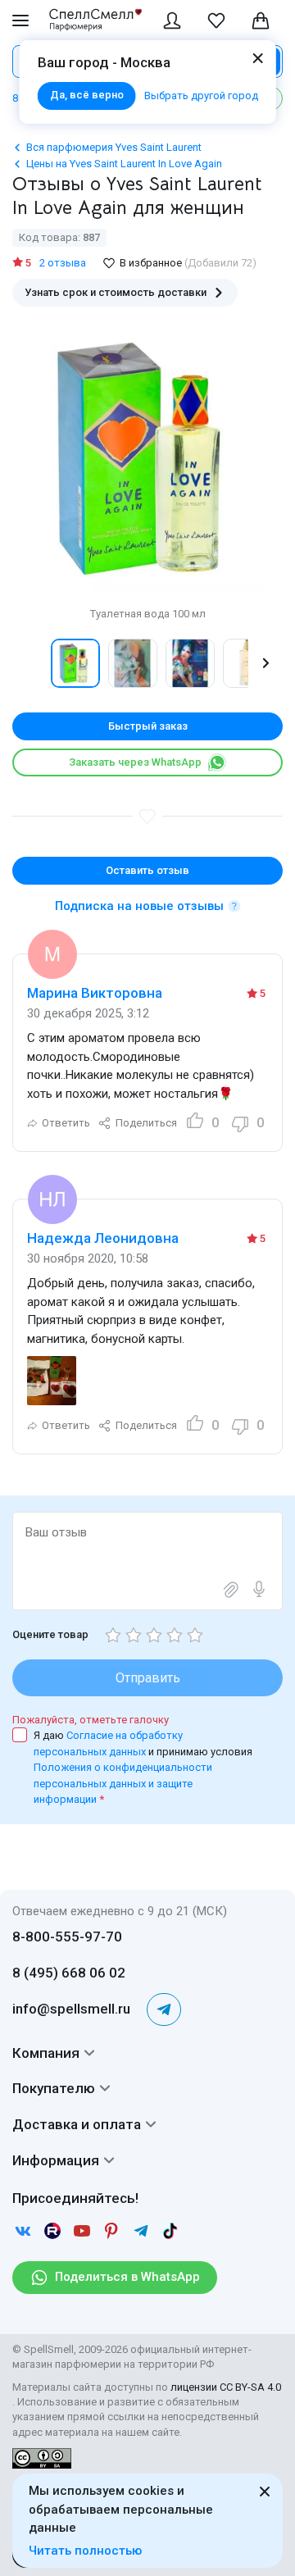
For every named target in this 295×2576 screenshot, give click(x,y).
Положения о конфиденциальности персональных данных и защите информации (123, 1783)
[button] (29, 663)
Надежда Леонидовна (103, 1238)
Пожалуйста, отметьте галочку (91, 1720)
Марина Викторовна (95, 993)
